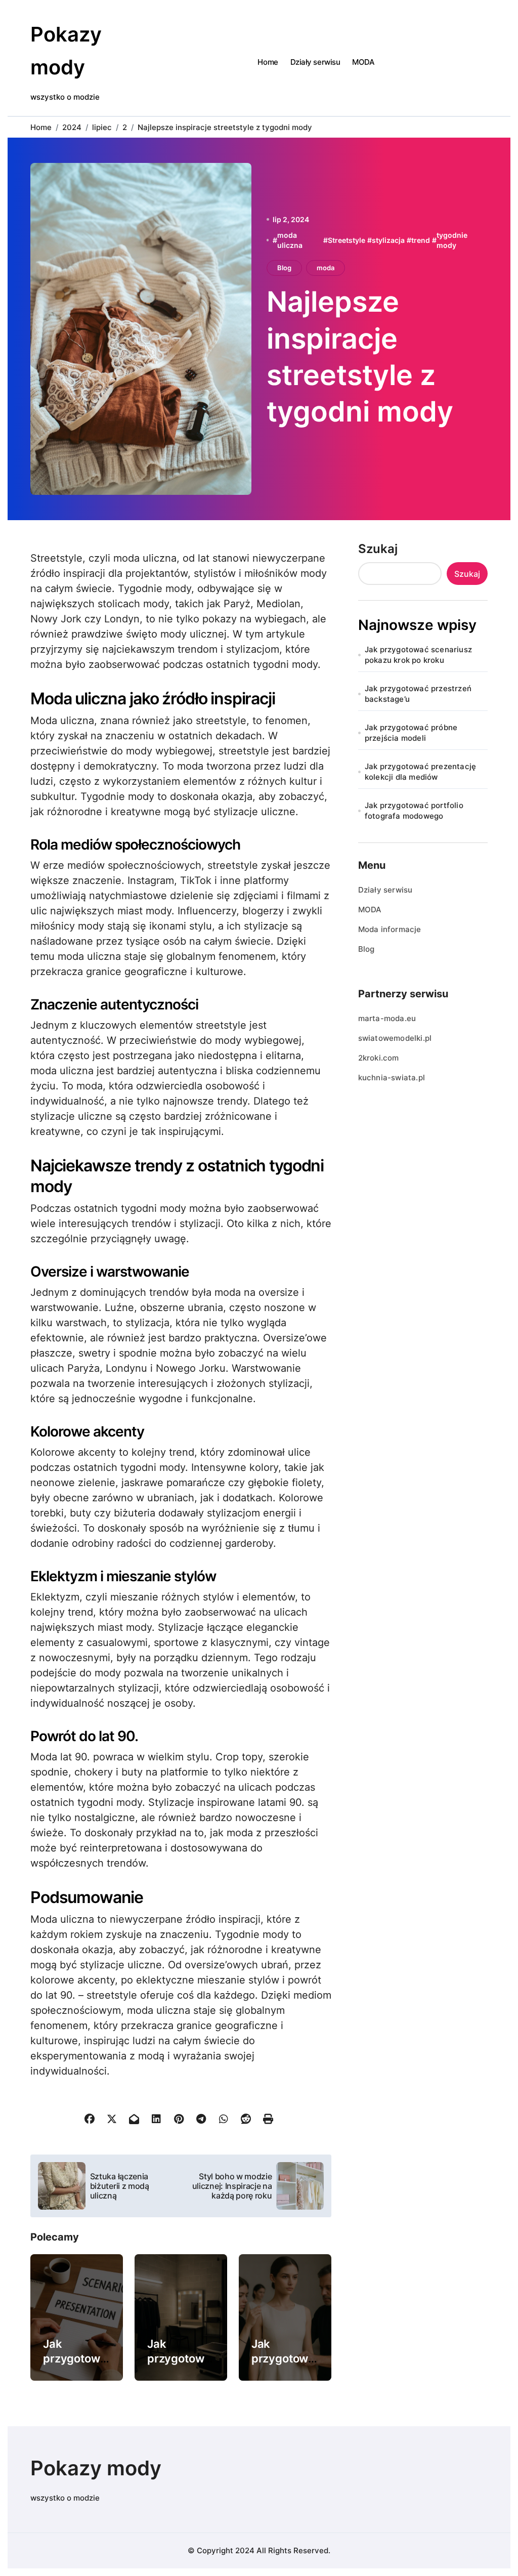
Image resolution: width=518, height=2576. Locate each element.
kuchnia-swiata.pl (392, 1078)
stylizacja (388, 240)
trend (421, 240)
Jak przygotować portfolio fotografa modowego (414, 811)
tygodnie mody (452, 240)
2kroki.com (379, 1058)
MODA (363, 62)
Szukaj (378, 549)
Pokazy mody (96, 2468)
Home (268, 62)
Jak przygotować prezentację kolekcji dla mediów (420, 772)
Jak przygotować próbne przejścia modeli (411, 733)
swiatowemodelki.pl (395, 1038)
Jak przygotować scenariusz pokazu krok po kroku (418, 655)
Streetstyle (347, 240)
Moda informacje (390, 929)
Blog (284, 268)
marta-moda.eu (387, 1018)
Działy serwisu (315, 62)
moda (326, 268)
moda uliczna (290, 240)
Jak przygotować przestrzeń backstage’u (418, 694)
